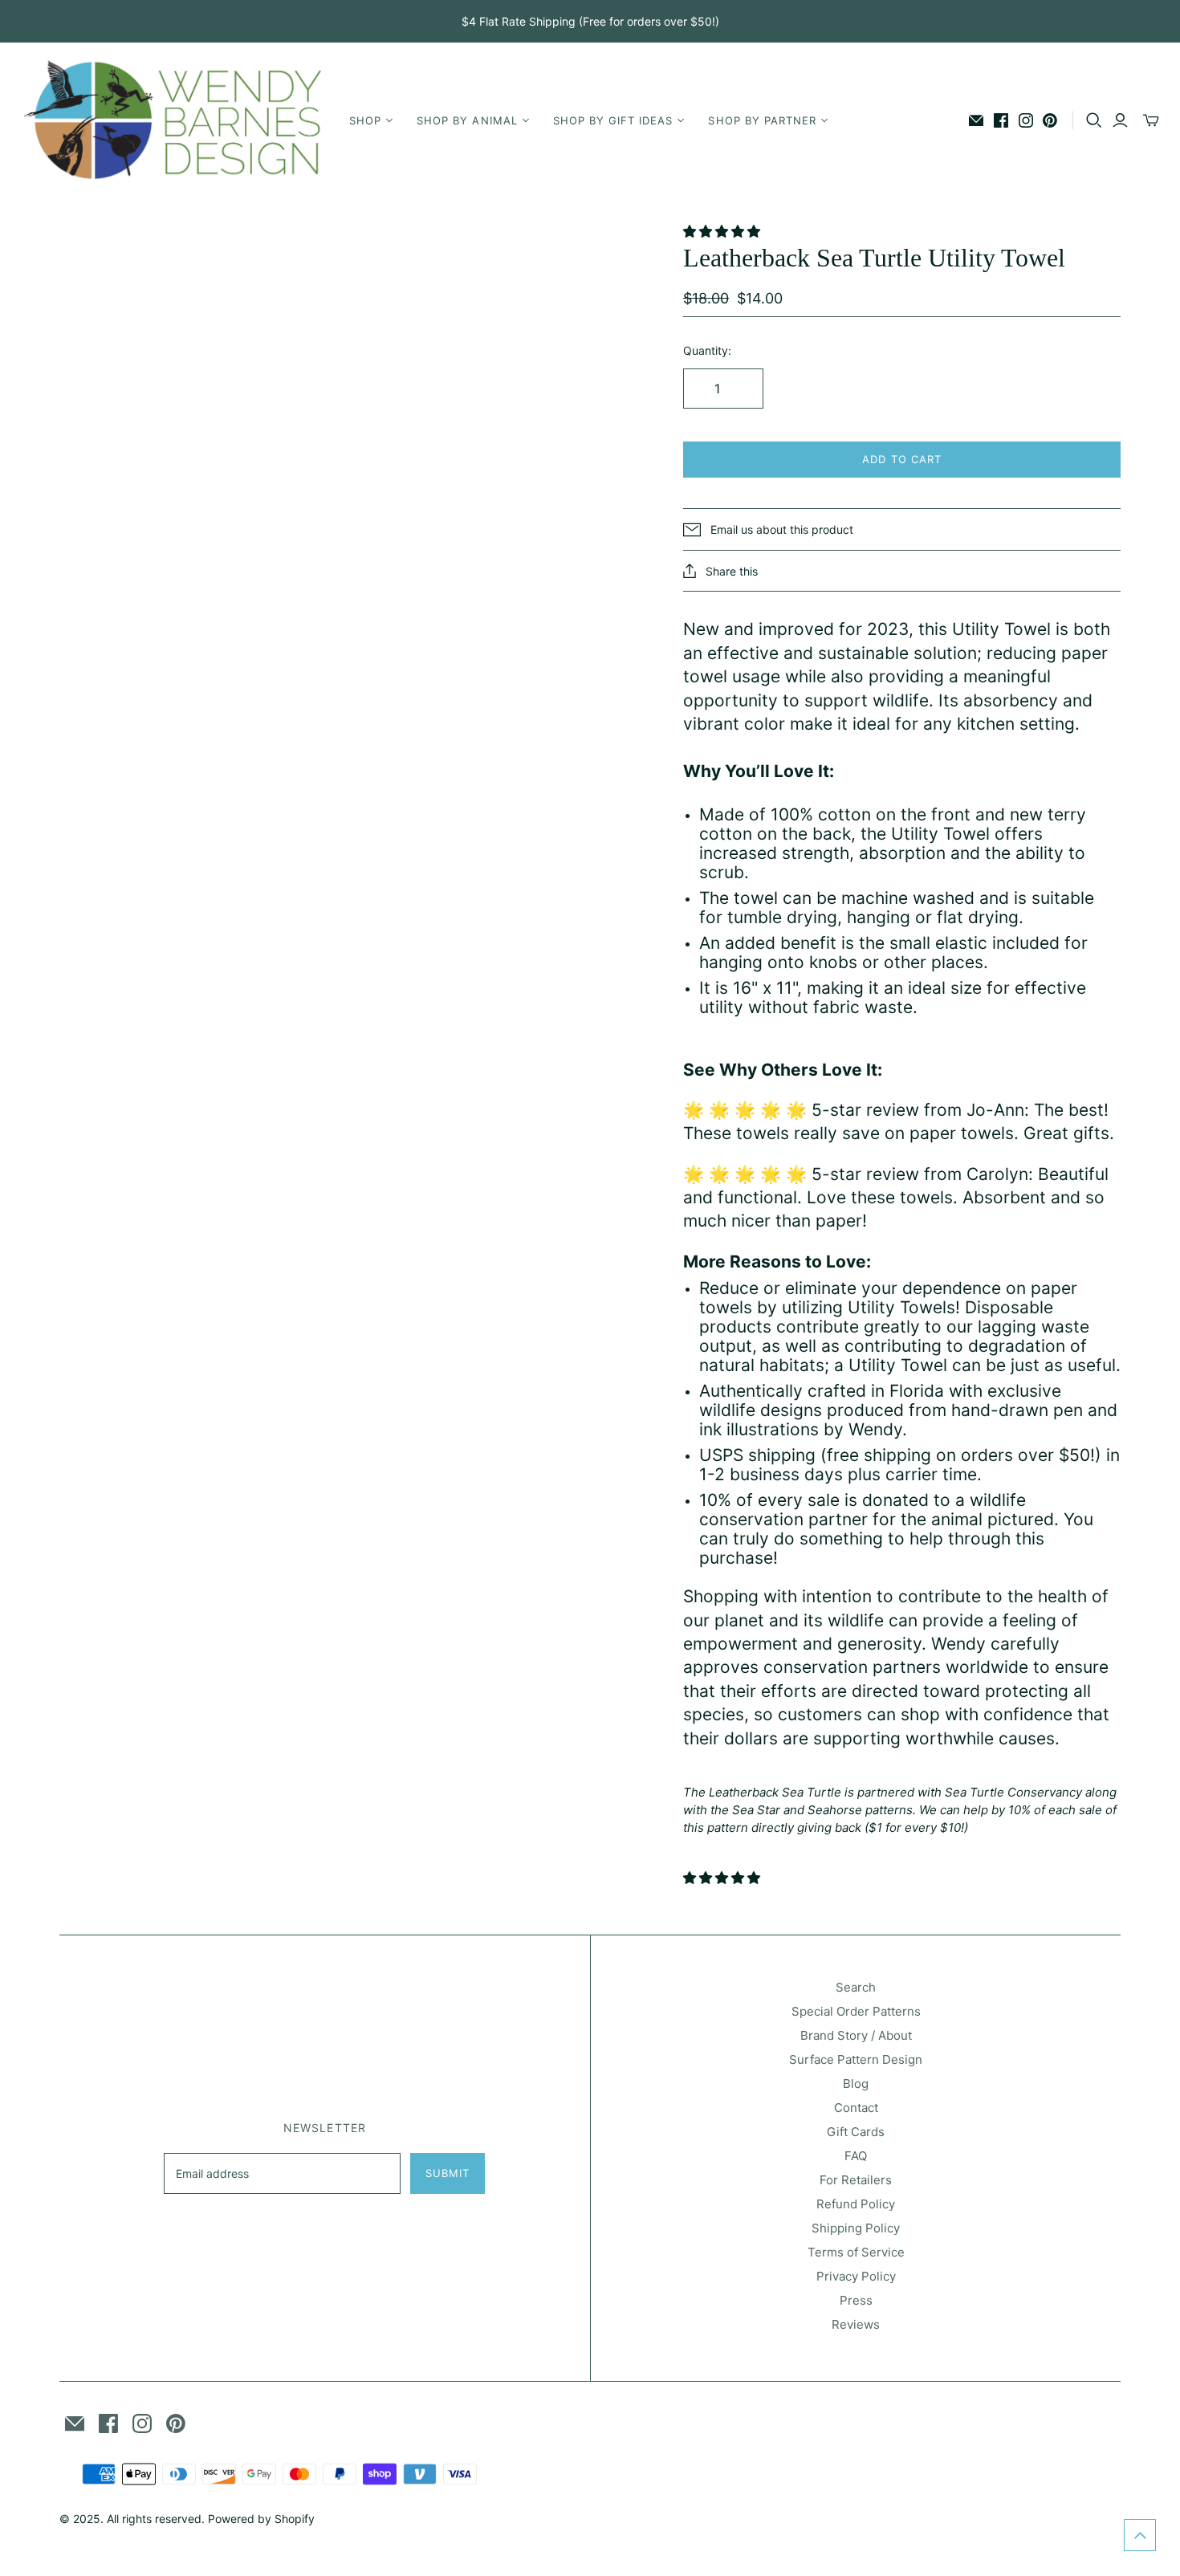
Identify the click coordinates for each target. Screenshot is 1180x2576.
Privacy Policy (856, 2276)
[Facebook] (1001, 120)
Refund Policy (856, 2204)
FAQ (856, 2156)
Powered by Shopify (261, 2519)
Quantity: (707, 350)
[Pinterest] (1050, 120)
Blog (856, 2084)
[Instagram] (1026, 120)
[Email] (976, 120)
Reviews (856, 2324)
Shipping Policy (856, 2228)
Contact (856, 2108)
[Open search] (1094, 120)
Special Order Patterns (856, 2011)
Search (856, 1987)
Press (856, 2300)
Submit (448, 2173)
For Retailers (856, 2180)
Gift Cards (856, 2132)
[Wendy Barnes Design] (173, 120)
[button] (724, 231)
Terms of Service (856, 2252)
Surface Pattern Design (856, 2059)
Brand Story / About (856, 2035)
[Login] (1120, 120)
